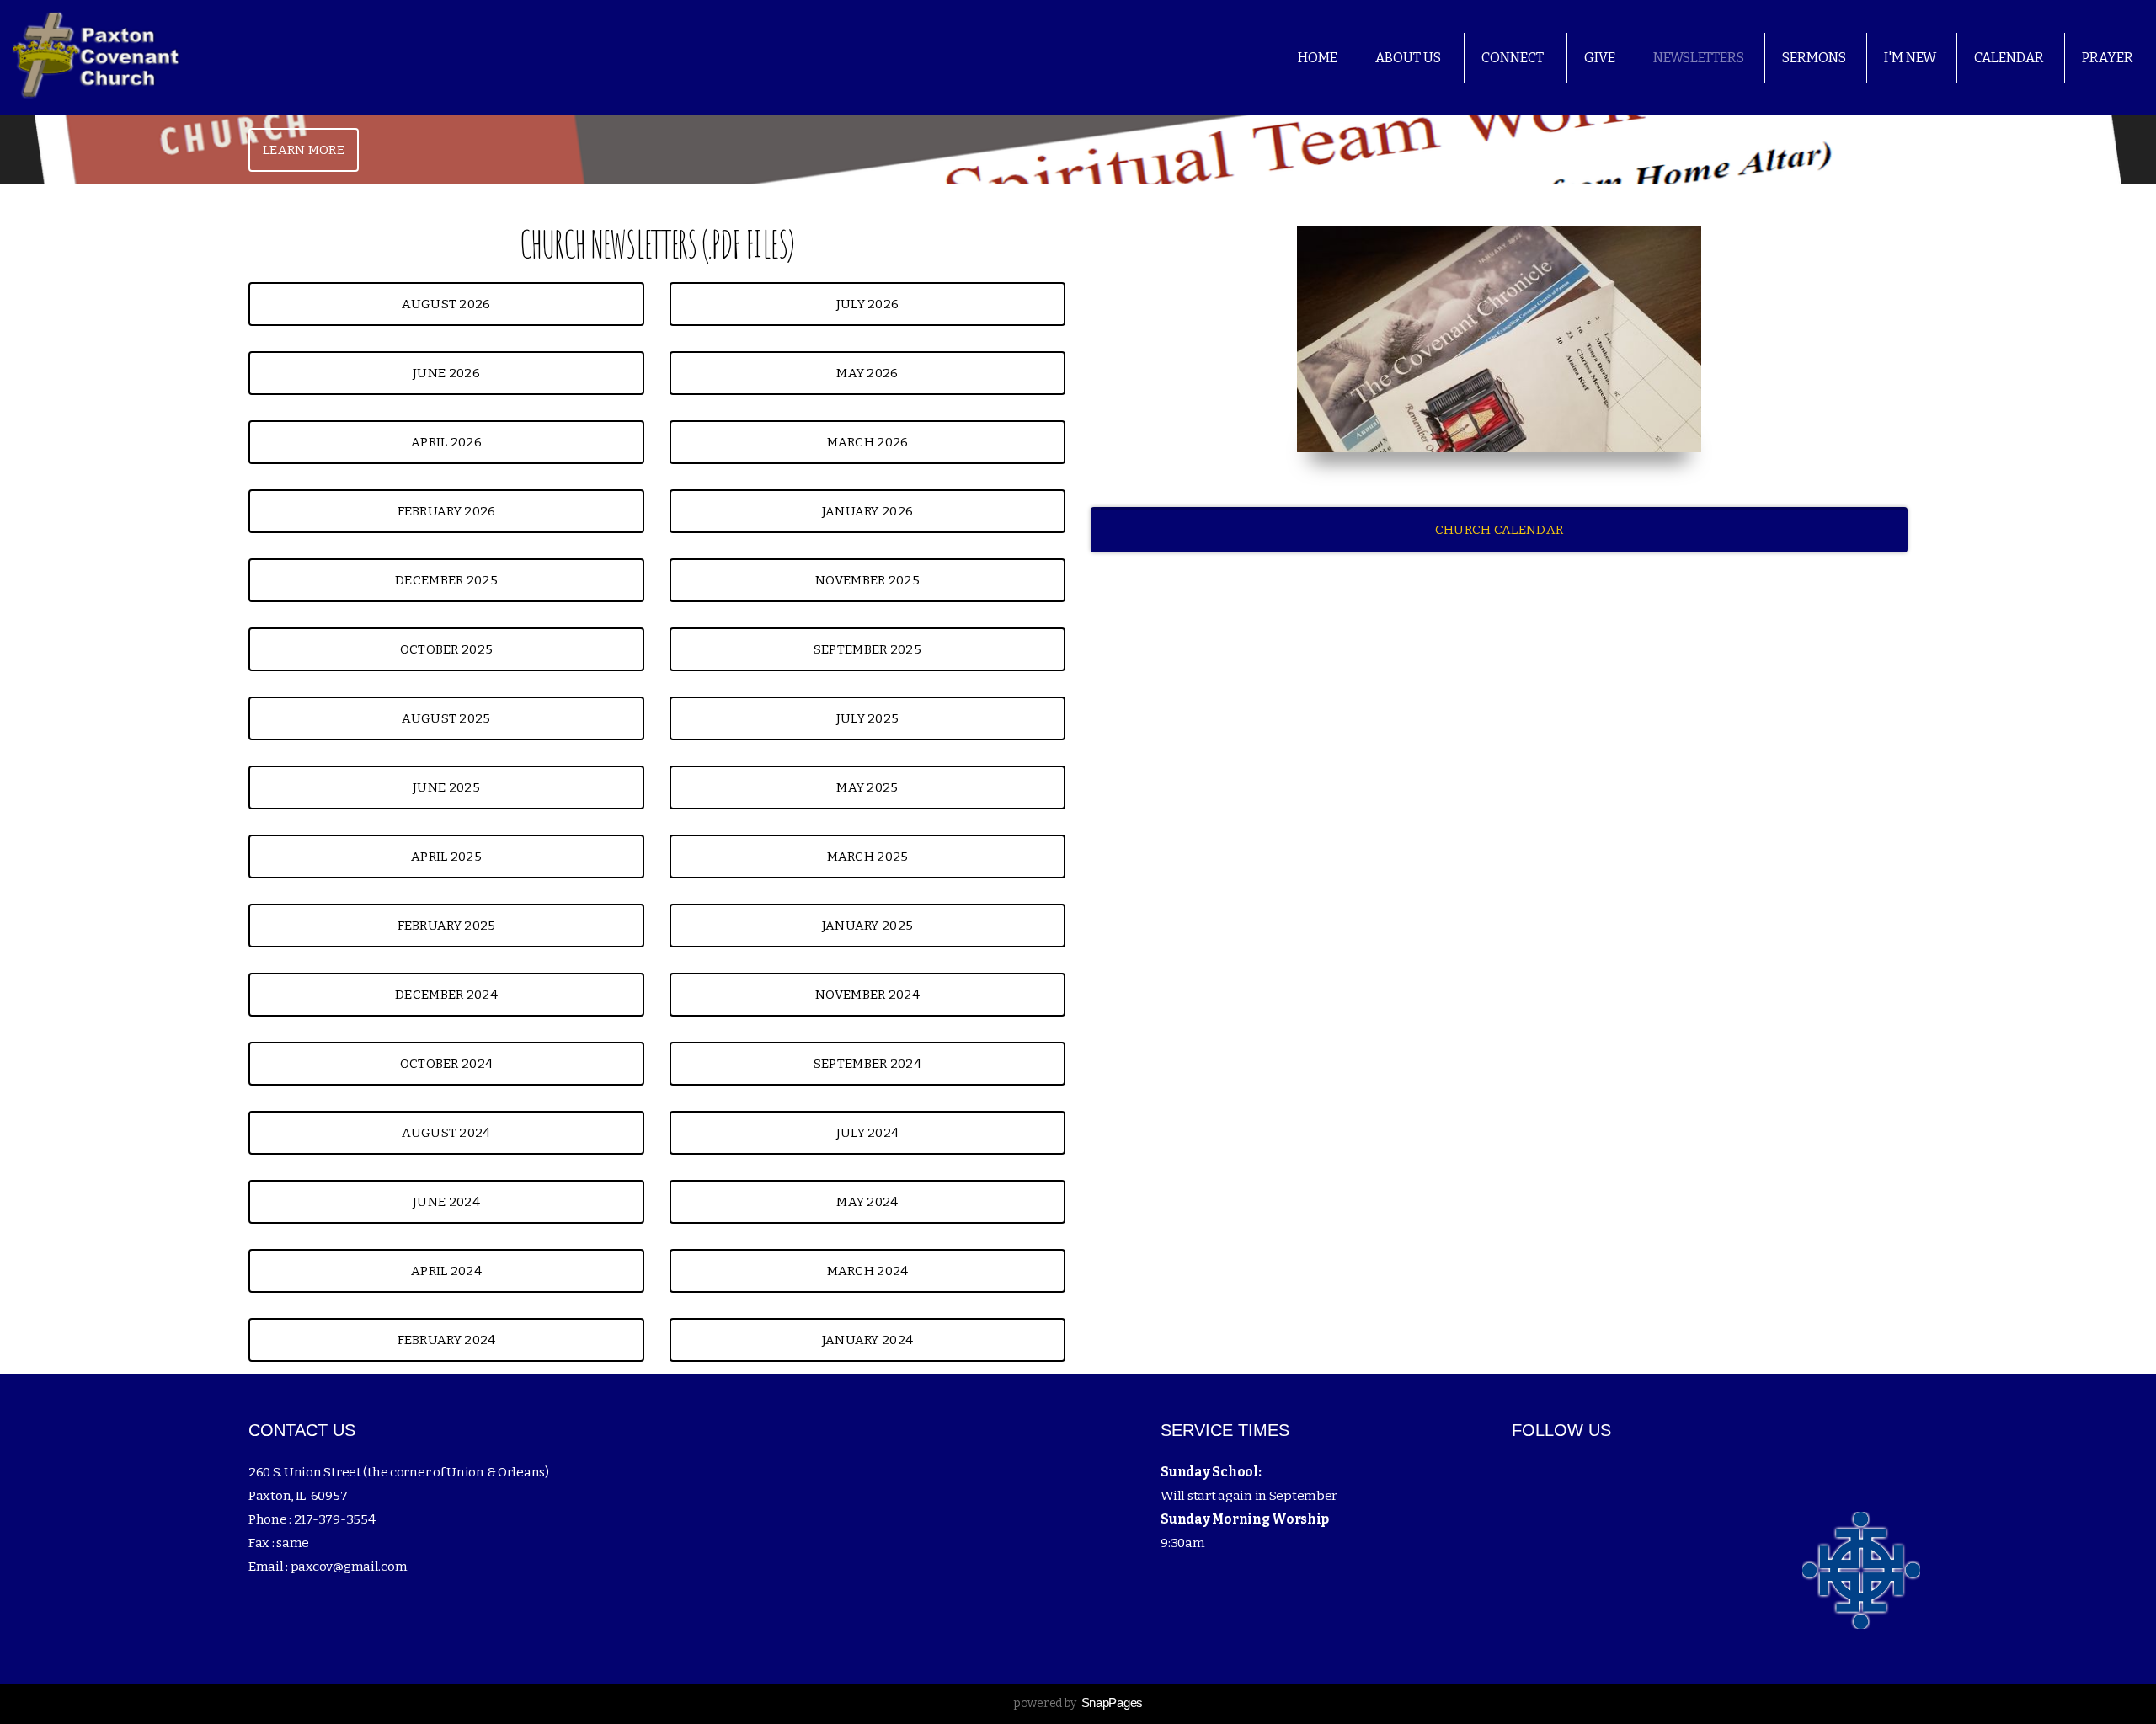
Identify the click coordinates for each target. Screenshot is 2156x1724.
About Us (1409, 58)
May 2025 (867, 787)
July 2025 (868, 718)
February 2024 (447, 1340)
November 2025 (867, 580)
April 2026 (446, 442)
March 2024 (868, 1271)
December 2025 (446, 580)
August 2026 (446, 304)
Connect (1514, 58)
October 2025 (447, 649)
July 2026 (868, 304)
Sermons (1814, 58)
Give (1600, 58)
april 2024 (446, 1271)
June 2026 (446, 373)
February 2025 (447, 926)
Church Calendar (1500, 530)
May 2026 (867, 373)
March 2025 (868, 857)
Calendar (2009, 58)
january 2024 (868, 1340)
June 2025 (446, 787)
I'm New (1910, 58)
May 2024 (867, 1202)
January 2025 (868, 926)
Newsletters (1699, 58)
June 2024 (446, 1202)
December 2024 (446, 995)
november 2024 (867, 995)
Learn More (304, 150)
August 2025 (446, 718)
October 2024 (447, 1064)
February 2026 (447, 511)
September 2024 (867, 1064)
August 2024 (446, 1133)
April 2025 (446, 857)
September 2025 (867, 649)
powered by (1078, 1703)
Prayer (2108, 58)
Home (1318, 58)
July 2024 (868, 1133)
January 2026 (868, 511)
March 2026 (868, 442)
